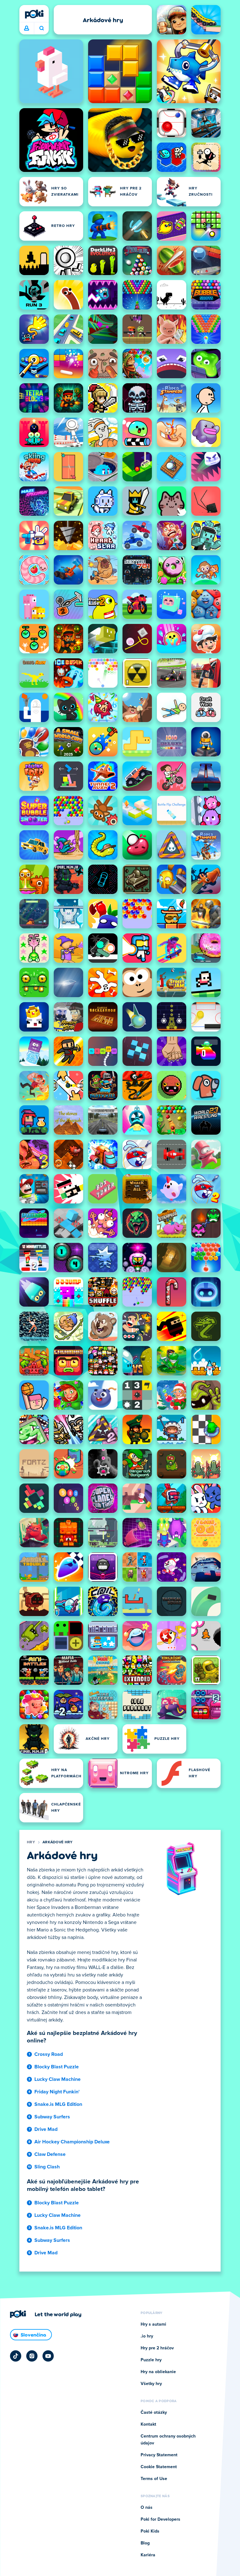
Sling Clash (47, 2167)
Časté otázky (154, 2413)
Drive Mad (46, 2129)
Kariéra (148, 2555)
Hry (31, 1842)
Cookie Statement (159, 2467)
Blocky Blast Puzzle (57, 2067)
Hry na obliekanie (158, 2372)
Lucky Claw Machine (57, 2079)
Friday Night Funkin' (57, 2092)
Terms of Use (154, 2479)
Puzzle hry (151, 2360)
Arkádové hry (58, 1842)
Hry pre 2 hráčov (157, 2348)
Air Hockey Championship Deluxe (72, 2142)
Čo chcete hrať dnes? (41, 28)
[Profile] (27, 28)
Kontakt (148, 2424)
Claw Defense (50, 2154)
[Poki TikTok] (16, 2356)
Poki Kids (150, 2531)
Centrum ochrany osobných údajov (168, 2440)
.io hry (147, 2336)
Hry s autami (153, 2324)
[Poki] (34, 14)
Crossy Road (49, 2054)
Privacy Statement (159, 2455)
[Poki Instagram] (32, 2356)
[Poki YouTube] (48, 2356)
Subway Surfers (52, 2117)
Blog (145, 2543)
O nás (147, 2508)
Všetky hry (151, 2384)
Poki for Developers (160, 2519)
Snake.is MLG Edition (58, 2104)
